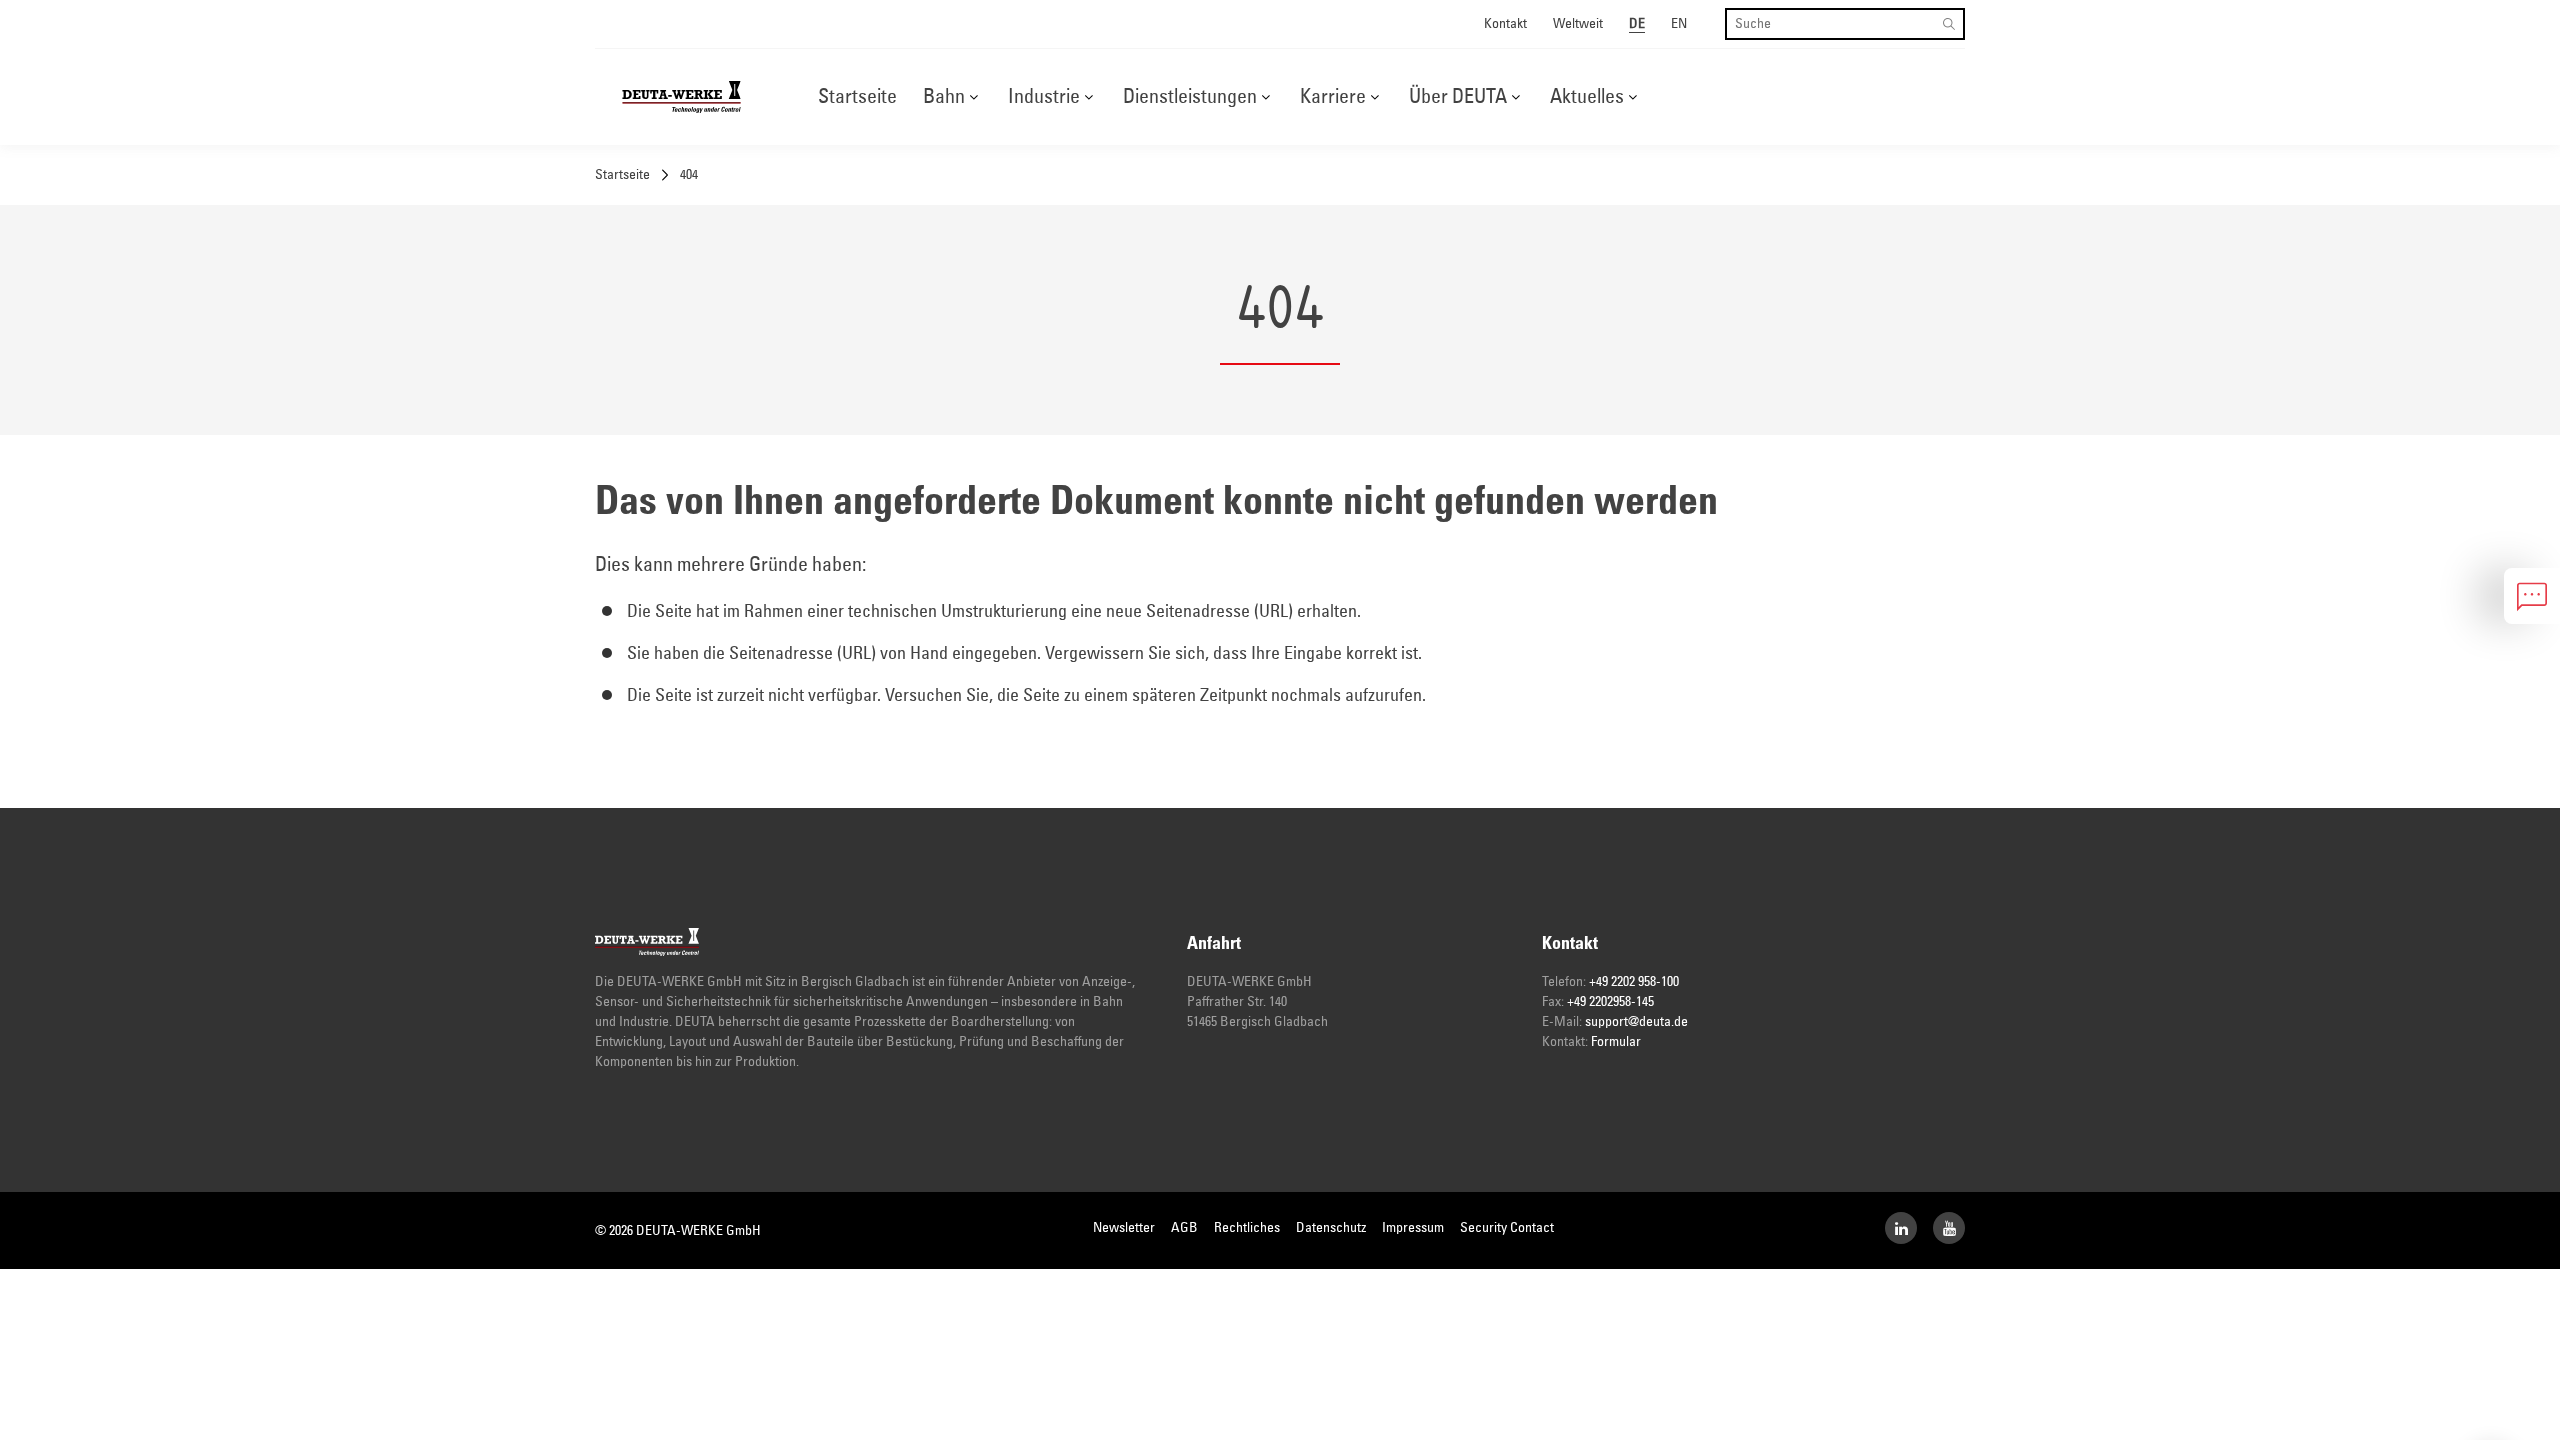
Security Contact (1507, 1228)
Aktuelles (1587, 97)
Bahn (944, 97)
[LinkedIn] (1901, 1228)
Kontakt (1505, 24)
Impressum (1413, 1228)
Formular (1616, 1042)
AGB (1184, 1228)
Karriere (1333, 97)
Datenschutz (1331, 1228)
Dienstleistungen (1190, 97)
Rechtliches (1247, 1228)
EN (1679, 24)
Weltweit (1578, 24)
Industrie (1044, 97)
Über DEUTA (1458, 97)
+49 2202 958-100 (1634, 982)
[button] (973, 97)
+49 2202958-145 (1610, 1002)
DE (1637, 24)
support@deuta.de (1636, 1022)
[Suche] (1949, 24)
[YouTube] (1949, 1228)
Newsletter (1124, 1228)
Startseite (857, 97)
